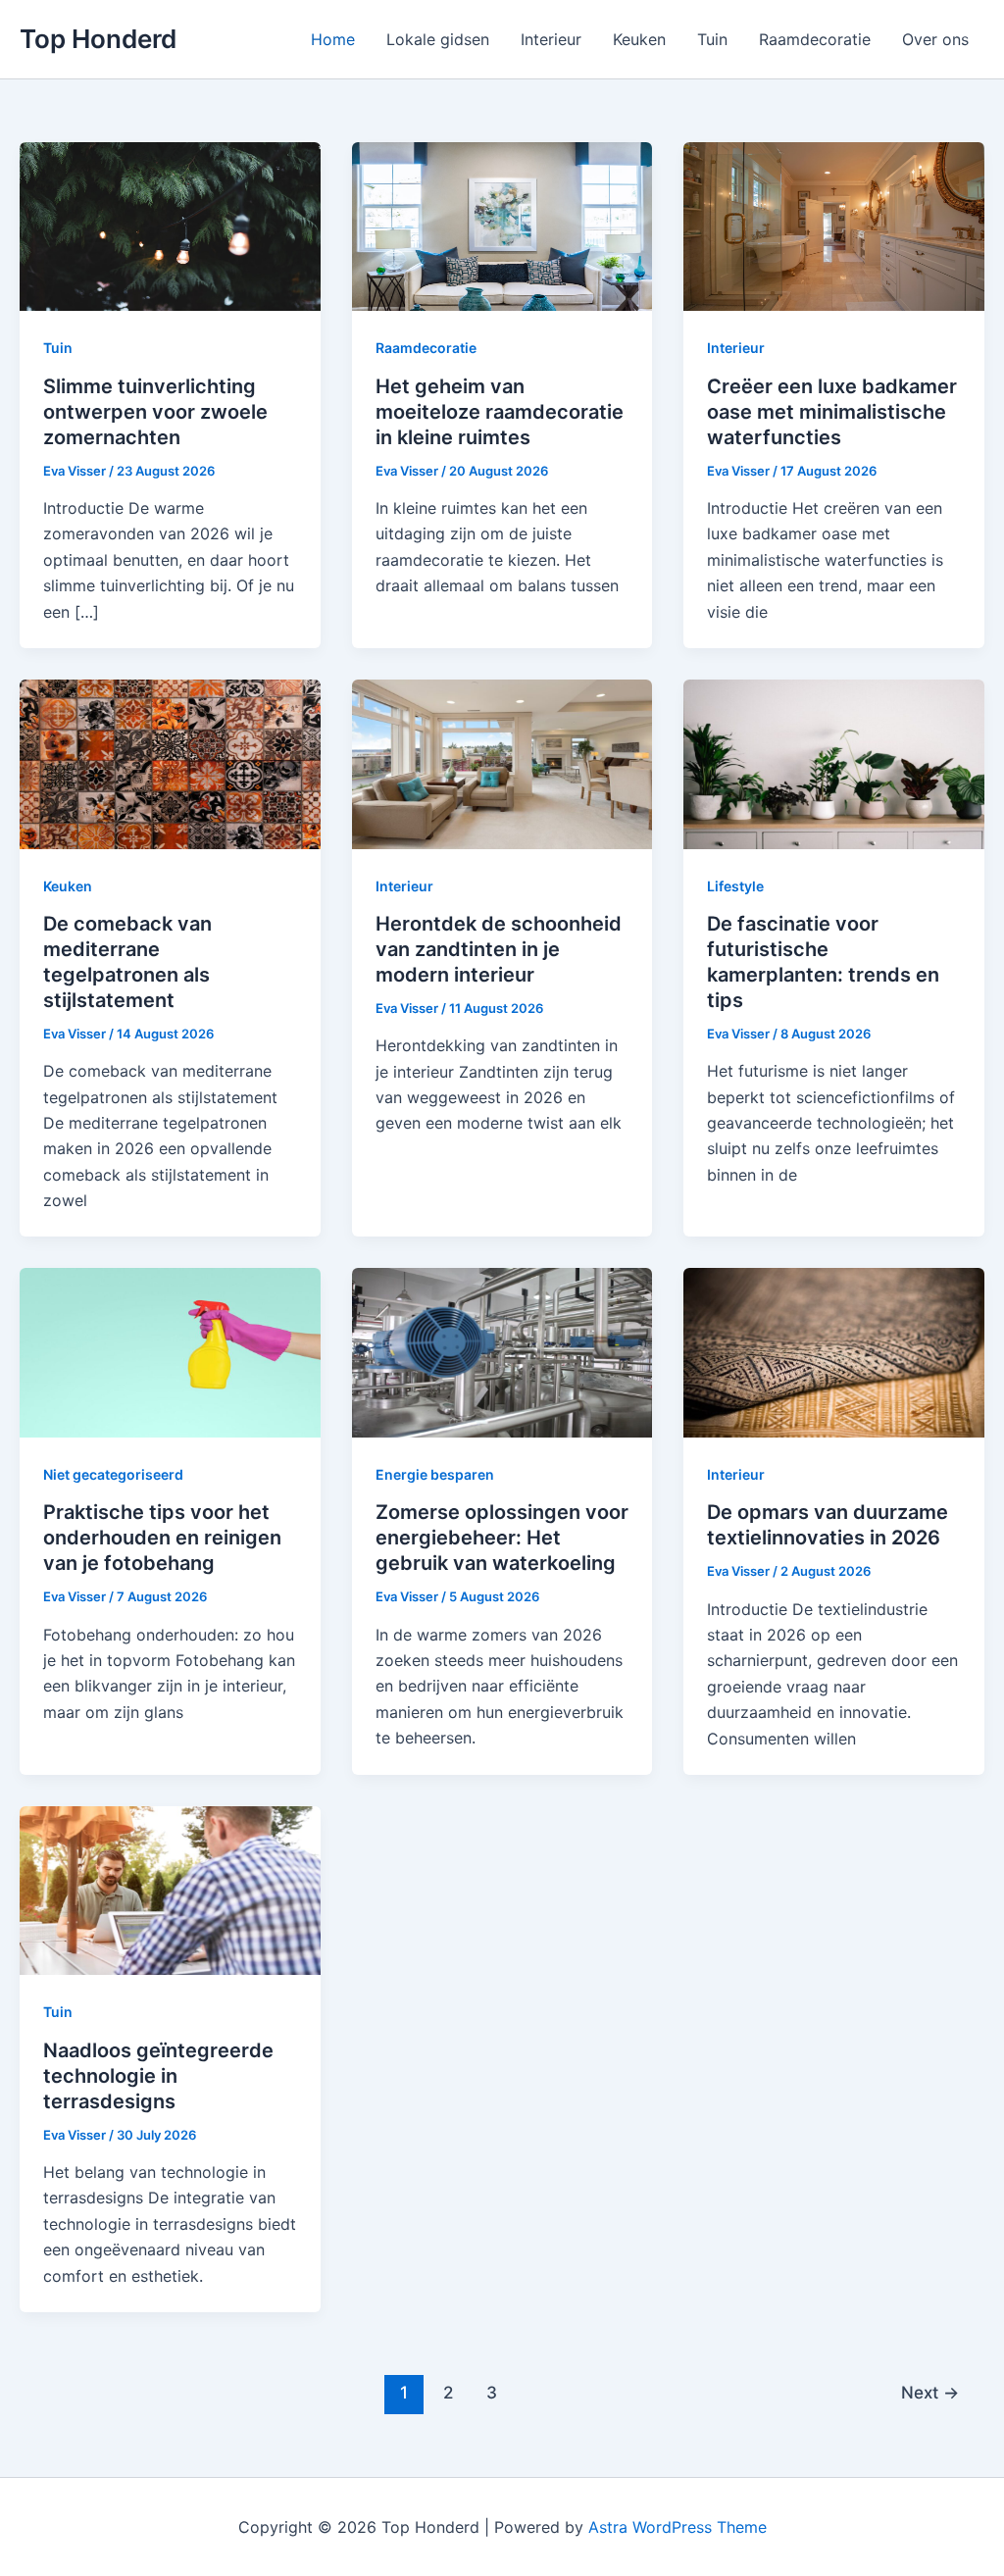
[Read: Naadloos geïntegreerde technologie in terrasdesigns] (170, 1890)
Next (930, 2392)
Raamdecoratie (815, 39)
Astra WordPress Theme (678, 2527)
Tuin (712, 39)
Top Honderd (98, 39)
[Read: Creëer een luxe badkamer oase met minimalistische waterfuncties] (834, 226)
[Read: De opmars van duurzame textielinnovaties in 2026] (834, 1351)
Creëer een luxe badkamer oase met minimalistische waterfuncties (832, 412)
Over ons (935, 39)
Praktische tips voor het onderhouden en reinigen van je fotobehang (162, 1538)
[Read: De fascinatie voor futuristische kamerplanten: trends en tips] (834, 763)
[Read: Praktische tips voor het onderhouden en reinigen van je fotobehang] (170, 1351)
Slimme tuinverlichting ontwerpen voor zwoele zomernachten (155, 412)
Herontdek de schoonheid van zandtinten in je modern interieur (499, 949)
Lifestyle (735, 886)
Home (333, 39)
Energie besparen (435, 1474)
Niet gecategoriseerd (113, 1474)
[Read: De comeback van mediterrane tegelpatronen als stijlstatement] (170, 763)
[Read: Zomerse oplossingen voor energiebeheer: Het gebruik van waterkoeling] (502, 1351)
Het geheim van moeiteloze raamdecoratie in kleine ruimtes (500, 412)
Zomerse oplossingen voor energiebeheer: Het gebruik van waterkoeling (502, 1538)
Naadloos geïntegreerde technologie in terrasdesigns (158, 2076)
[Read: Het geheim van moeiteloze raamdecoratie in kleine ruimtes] (502, 226)
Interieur (551, 39)
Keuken (639, 39)
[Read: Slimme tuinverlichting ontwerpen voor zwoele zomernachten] (170, 226)
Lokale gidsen (438, 39)
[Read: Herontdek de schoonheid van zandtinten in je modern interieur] (502, 763)
